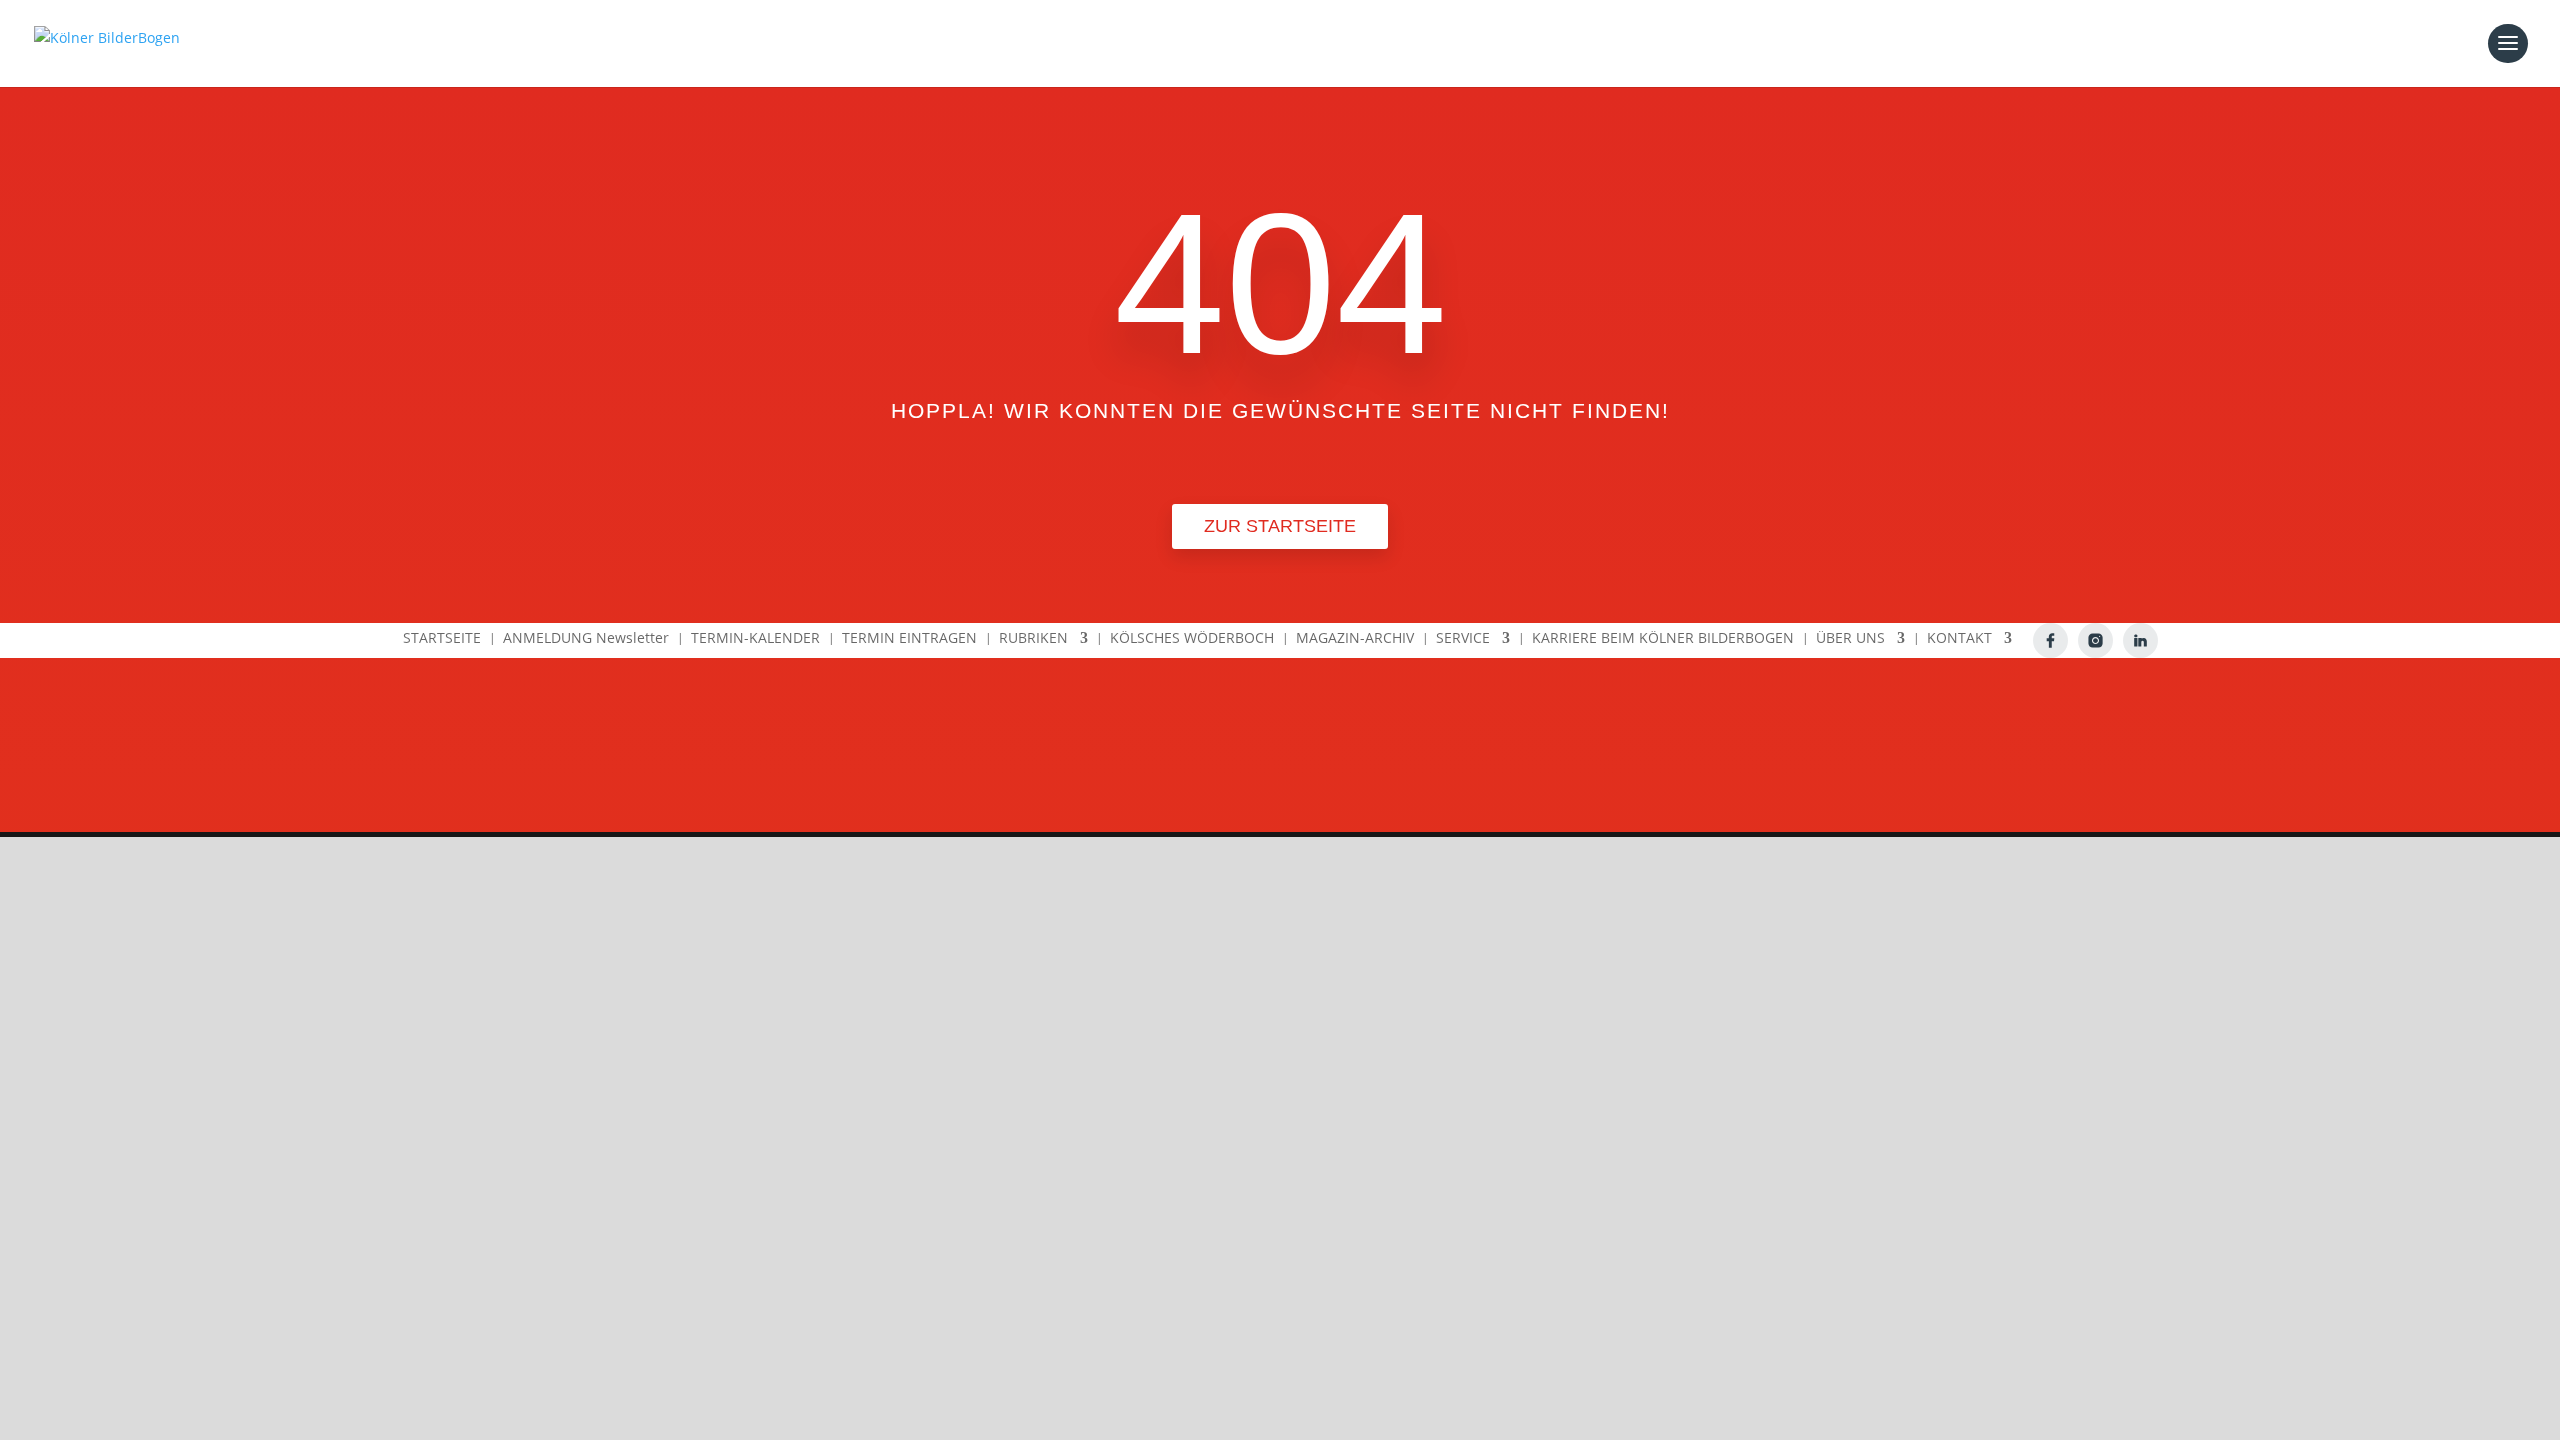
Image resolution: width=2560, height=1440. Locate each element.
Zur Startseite (1280, 526)
